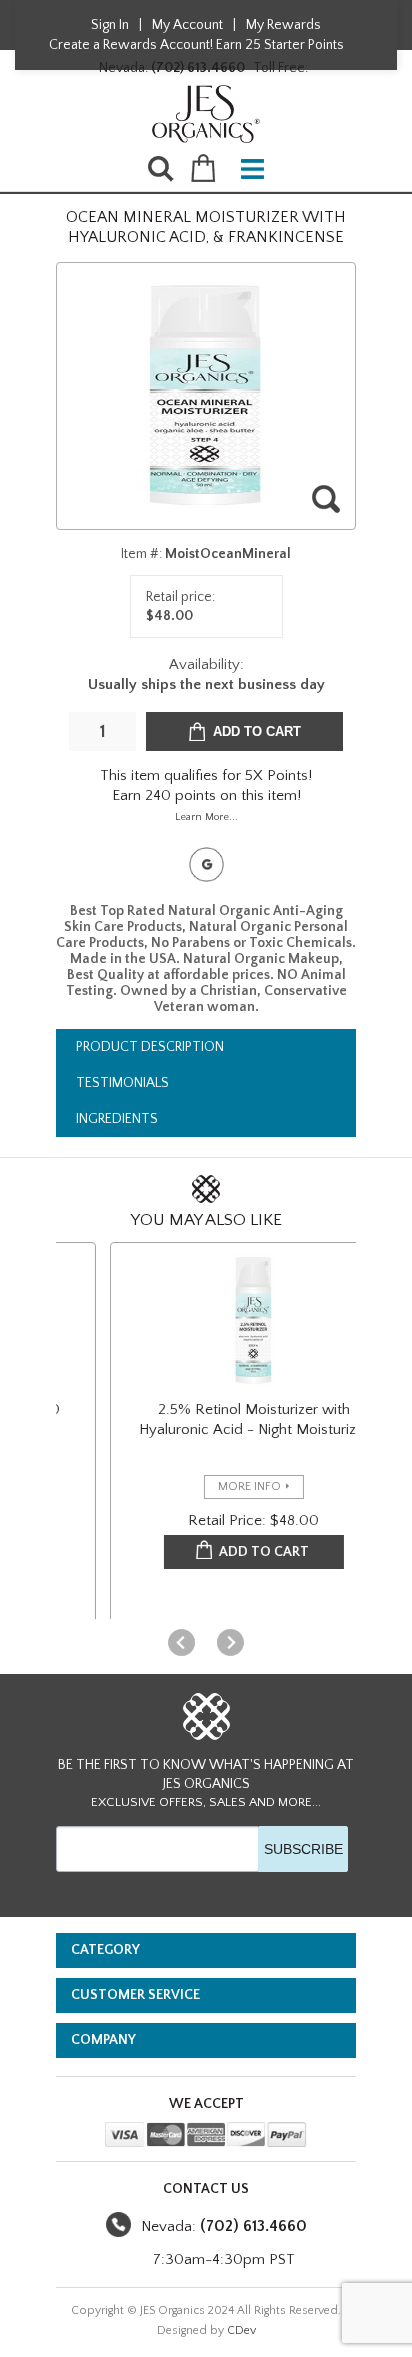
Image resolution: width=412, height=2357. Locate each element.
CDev (241, 2330)
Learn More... (206, 817)
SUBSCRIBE (303, 1849)
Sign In (110, 25)
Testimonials (122, 1083)
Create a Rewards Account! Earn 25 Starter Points (196, 45)
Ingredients (117, 1119)
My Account (187, 25)
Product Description (150, 1047)
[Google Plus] (206, 864)
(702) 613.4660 (198, 68)
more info (233, 1486)
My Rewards (283, 25)
